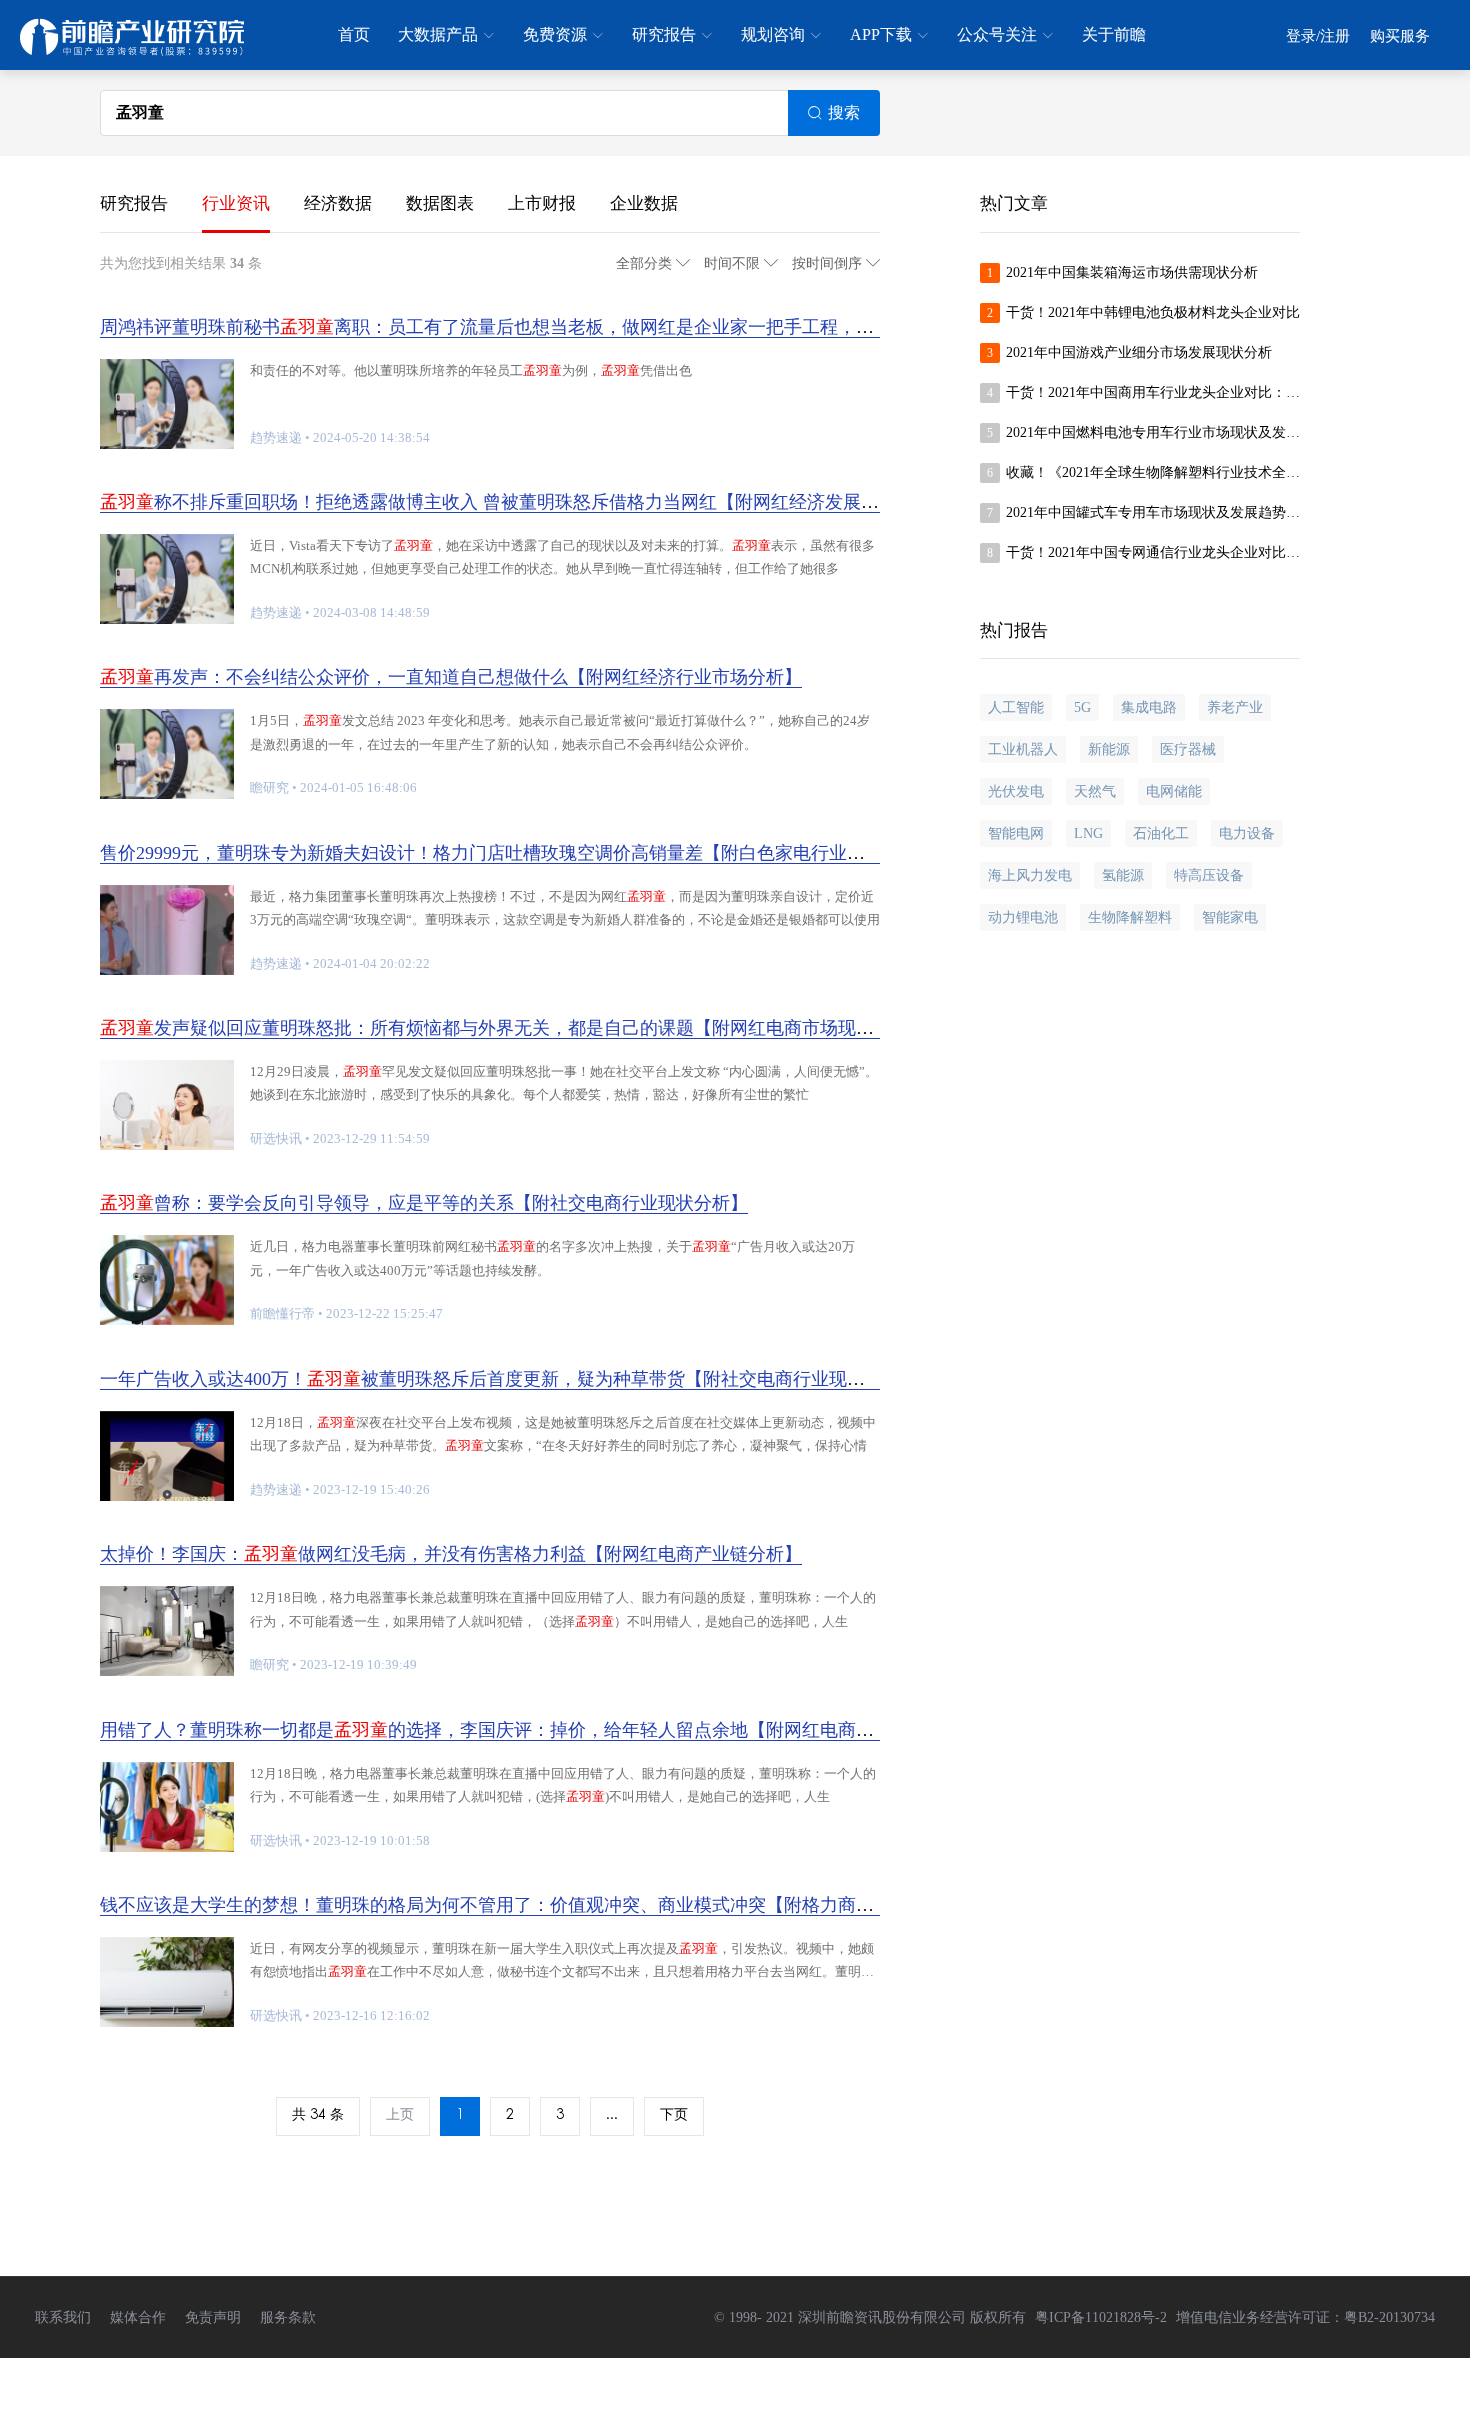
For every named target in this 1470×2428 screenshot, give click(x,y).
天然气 (1095, 791)
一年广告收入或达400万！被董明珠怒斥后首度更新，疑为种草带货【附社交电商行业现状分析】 (509, 1379)
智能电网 (1016, 833)
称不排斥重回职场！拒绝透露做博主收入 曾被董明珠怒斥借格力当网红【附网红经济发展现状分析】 (525, 502)
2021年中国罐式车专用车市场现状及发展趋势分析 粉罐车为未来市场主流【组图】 (1153, 512)
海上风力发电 (1030, 875)
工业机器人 (1023, 749)
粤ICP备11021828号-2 (1101, 2317)
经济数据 (338, 203)
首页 (354, 34)
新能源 (1109, 749)
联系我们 (63, 2317)
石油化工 (1161, 833)
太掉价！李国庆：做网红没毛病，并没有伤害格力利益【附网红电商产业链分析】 (451, 1554)
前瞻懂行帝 (282, 1313)
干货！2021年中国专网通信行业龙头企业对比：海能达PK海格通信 (1153, 552)
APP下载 (881, 34)
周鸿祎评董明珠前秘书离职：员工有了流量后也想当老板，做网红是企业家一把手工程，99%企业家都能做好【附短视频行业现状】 (647, 327)
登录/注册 (1318, 36)
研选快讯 (276, 1138)
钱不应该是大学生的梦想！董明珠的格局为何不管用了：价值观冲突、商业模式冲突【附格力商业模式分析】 (532, 1905)
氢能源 (1123, 875)
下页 (674, 2116)
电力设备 (1247, 833)
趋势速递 (276, 437)
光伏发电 (1016, 791)
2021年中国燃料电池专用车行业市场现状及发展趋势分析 (1153, 432)
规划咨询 (773, 34)
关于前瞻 (1114, 34)
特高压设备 (1209, 875)
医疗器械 (1188, 749)
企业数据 (644, 203)
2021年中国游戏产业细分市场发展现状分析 (1139, 352)
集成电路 (1149, 707)
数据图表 (440, 203)
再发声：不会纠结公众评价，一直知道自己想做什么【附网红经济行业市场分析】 (451, 677)
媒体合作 (138, 2317)
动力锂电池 (1023, 917)
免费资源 (555, 34)
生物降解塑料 (1130, 917)
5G (1082, 707)
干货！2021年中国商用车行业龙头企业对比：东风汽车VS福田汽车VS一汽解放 (1153, 392)
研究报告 (664, 34)
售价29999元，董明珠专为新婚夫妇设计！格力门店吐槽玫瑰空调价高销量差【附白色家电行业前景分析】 (518, 853)
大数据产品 (438, 34)
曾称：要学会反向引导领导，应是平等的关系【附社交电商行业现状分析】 (424, 1203)
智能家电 (1230, 917)
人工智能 (1016, 707)
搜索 (844, 112)
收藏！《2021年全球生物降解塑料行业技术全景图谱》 (1153, 472)
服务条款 (288, 2317)
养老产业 (1235, 707)
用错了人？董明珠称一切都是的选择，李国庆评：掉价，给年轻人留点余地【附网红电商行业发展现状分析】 (559, 1730)
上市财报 (542, 203)
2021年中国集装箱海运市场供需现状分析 (1132, 272)
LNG (1088, 833)
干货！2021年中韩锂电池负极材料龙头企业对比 (1153, 312)
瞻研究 (269, 787)
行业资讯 (236, 203)
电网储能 (1174, 791)
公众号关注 (997, 34)
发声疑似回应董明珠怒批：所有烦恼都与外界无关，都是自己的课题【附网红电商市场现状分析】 (514, 1028)
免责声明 (213, 2317)
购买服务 (1400, 36)
